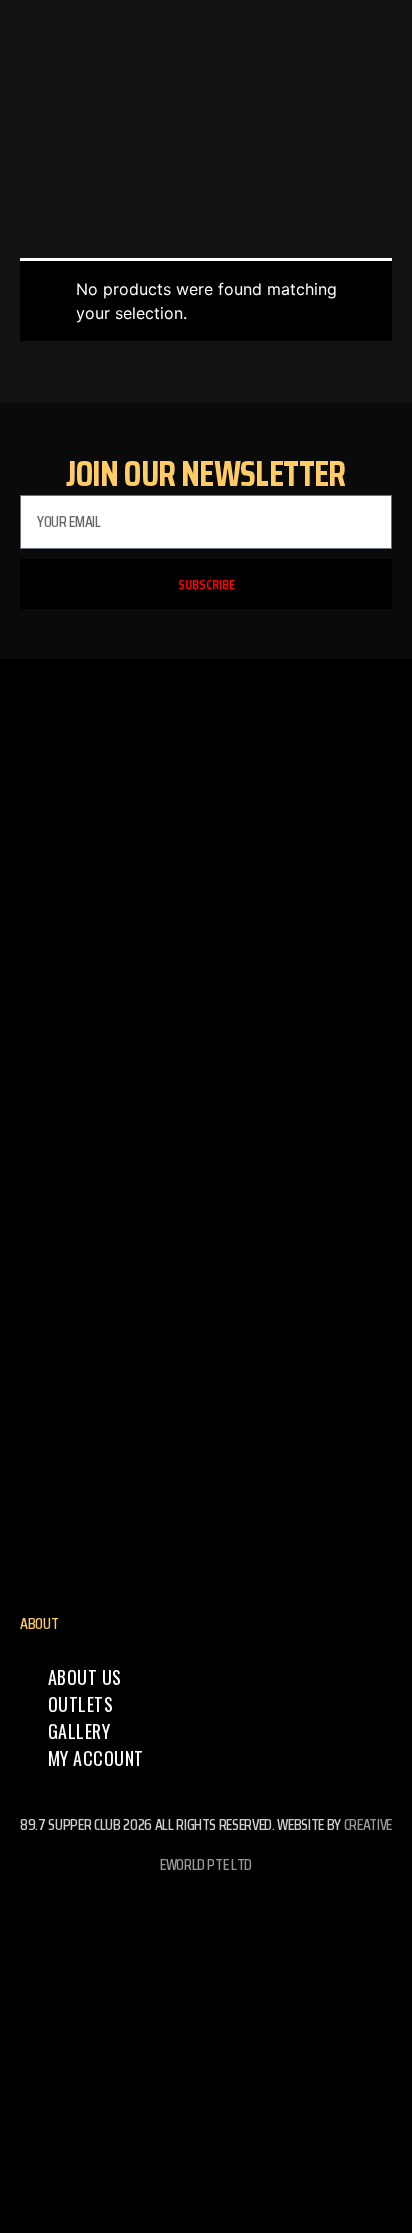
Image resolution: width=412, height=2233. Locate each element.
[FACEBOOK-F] (206, 1920)
